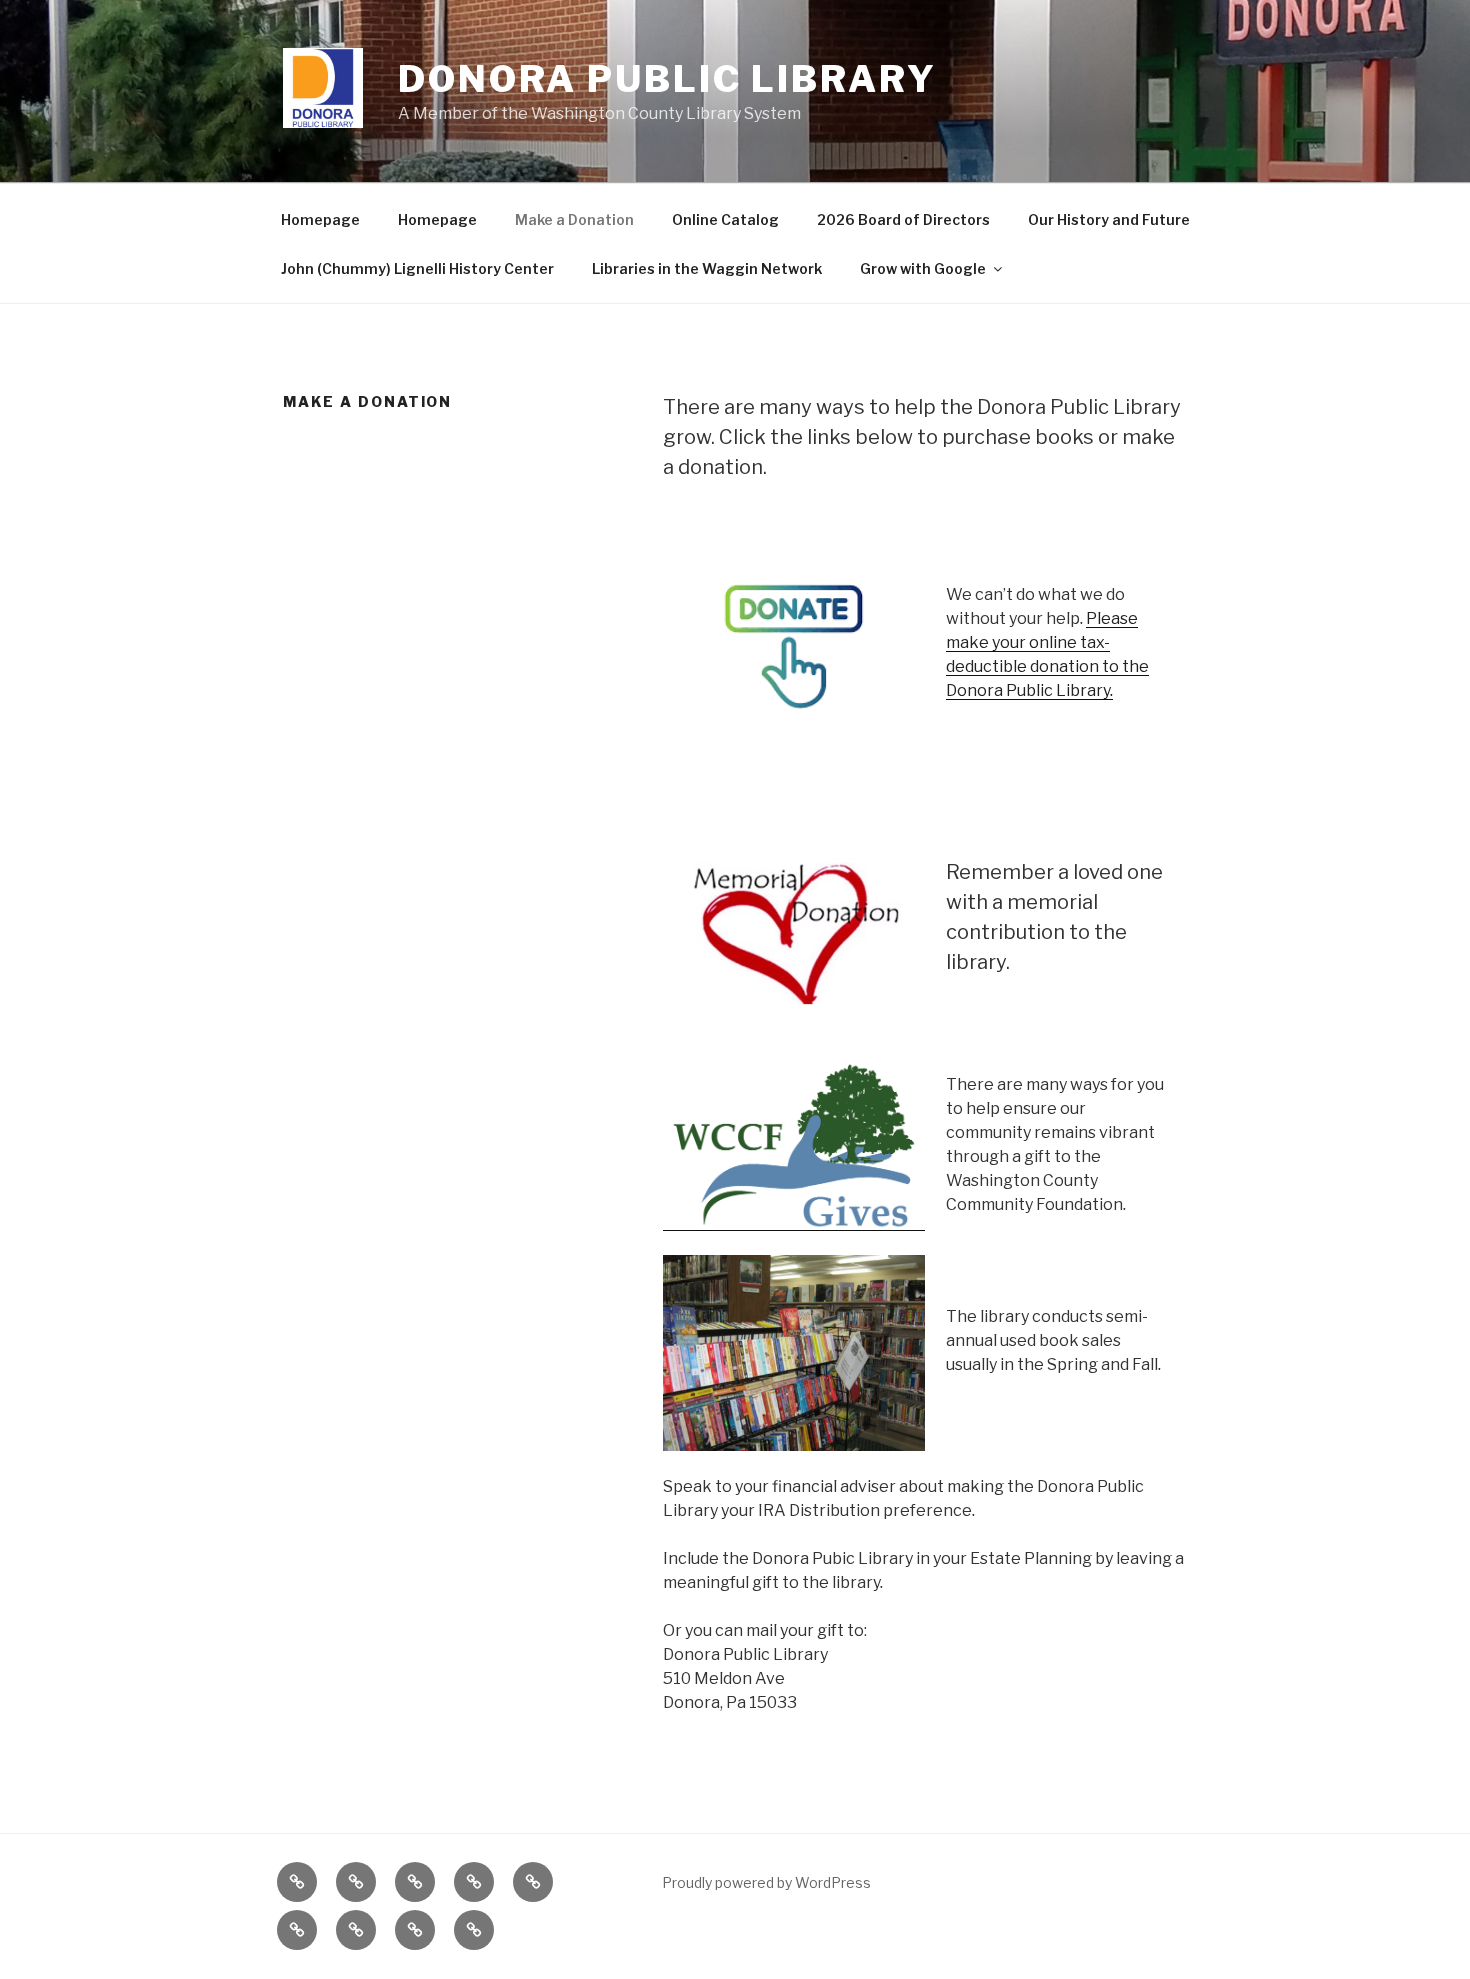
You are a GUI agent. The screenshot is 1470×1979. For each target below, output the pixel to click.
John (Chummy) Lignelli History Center (417, 268)
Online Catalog (725, 219)
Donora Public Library (667, 79)
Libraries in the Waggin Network (707, 268)
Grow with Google (923, 268)
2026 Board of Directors (903, 219)
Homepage (320, 219)
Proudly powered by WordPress (766, 1882)
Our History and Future (1109, 219)
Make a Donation (574, 219)
